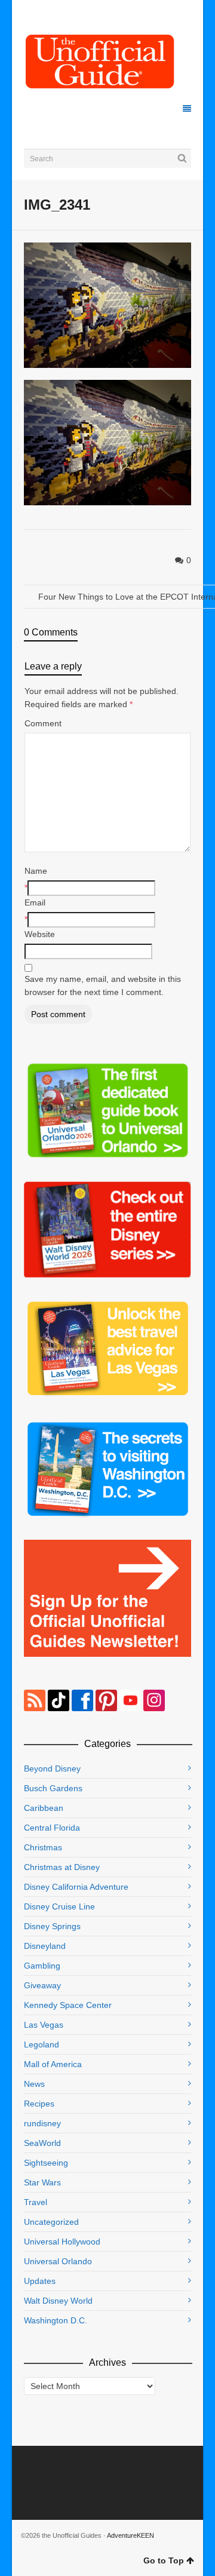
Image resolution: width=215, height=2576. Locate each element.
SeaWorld (42, 2143)
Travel (36, 2202)
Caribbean (44, 1808)
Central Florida (52, 1828)
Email (35, 902)
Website (40, 934)
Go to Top (164, 2560)
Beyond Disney (52, 1768)
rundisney (42, 2123)
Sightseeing (46, 2163)
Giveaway (42, 1985)
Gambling (42, 1966)
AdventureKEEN (130, 2535)
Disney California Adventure (76, 1887)
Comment (43, 723)
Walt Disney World (58, 2301)
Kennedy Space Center (68, 2005)
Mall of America (53, 2064)
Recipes (39, 2104)
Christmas (43, 1847)
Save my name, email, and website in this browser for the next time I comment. (103, 985)
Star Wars (42, 2182)
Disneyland (45, 1946)
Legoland (42, 2044)
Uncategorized (51, 2222)
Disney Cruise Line (59, 1906)
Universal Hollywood (62, 2242)
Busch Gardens (53, 1788)
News (34, 2084)
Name (36, 871)
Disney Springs (52, 1926)
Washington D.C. (56, 2320)
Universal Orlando (58, 2261)
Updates (40, 2281)
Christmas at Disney (62, 1867)
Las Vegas (44, 2025)
